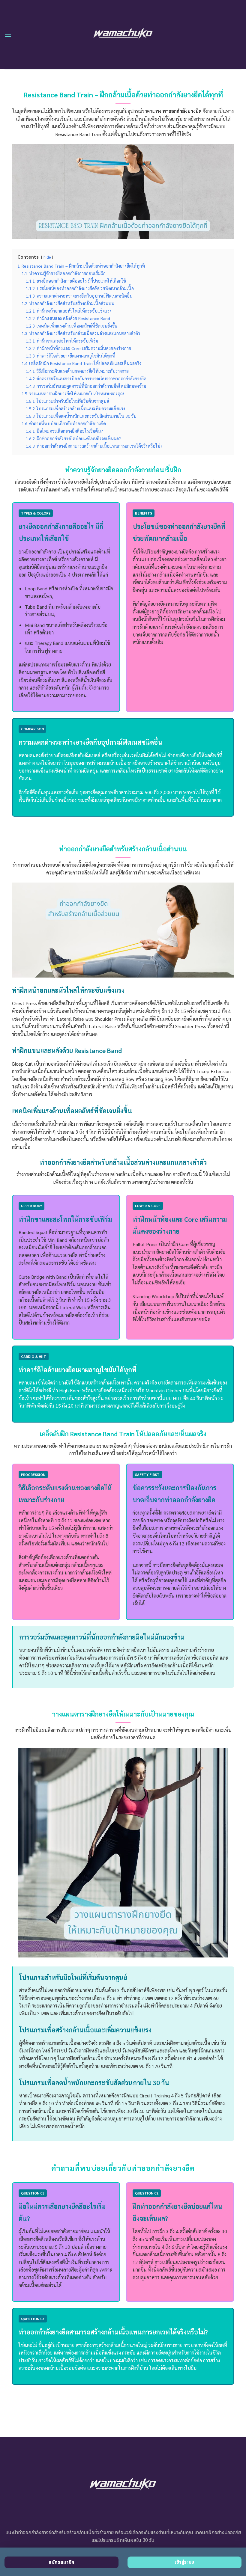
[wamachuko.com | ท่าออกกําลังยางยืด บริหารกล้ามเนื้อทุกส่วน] (123, 35)
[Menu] (8, 35)
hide (47, 257)
